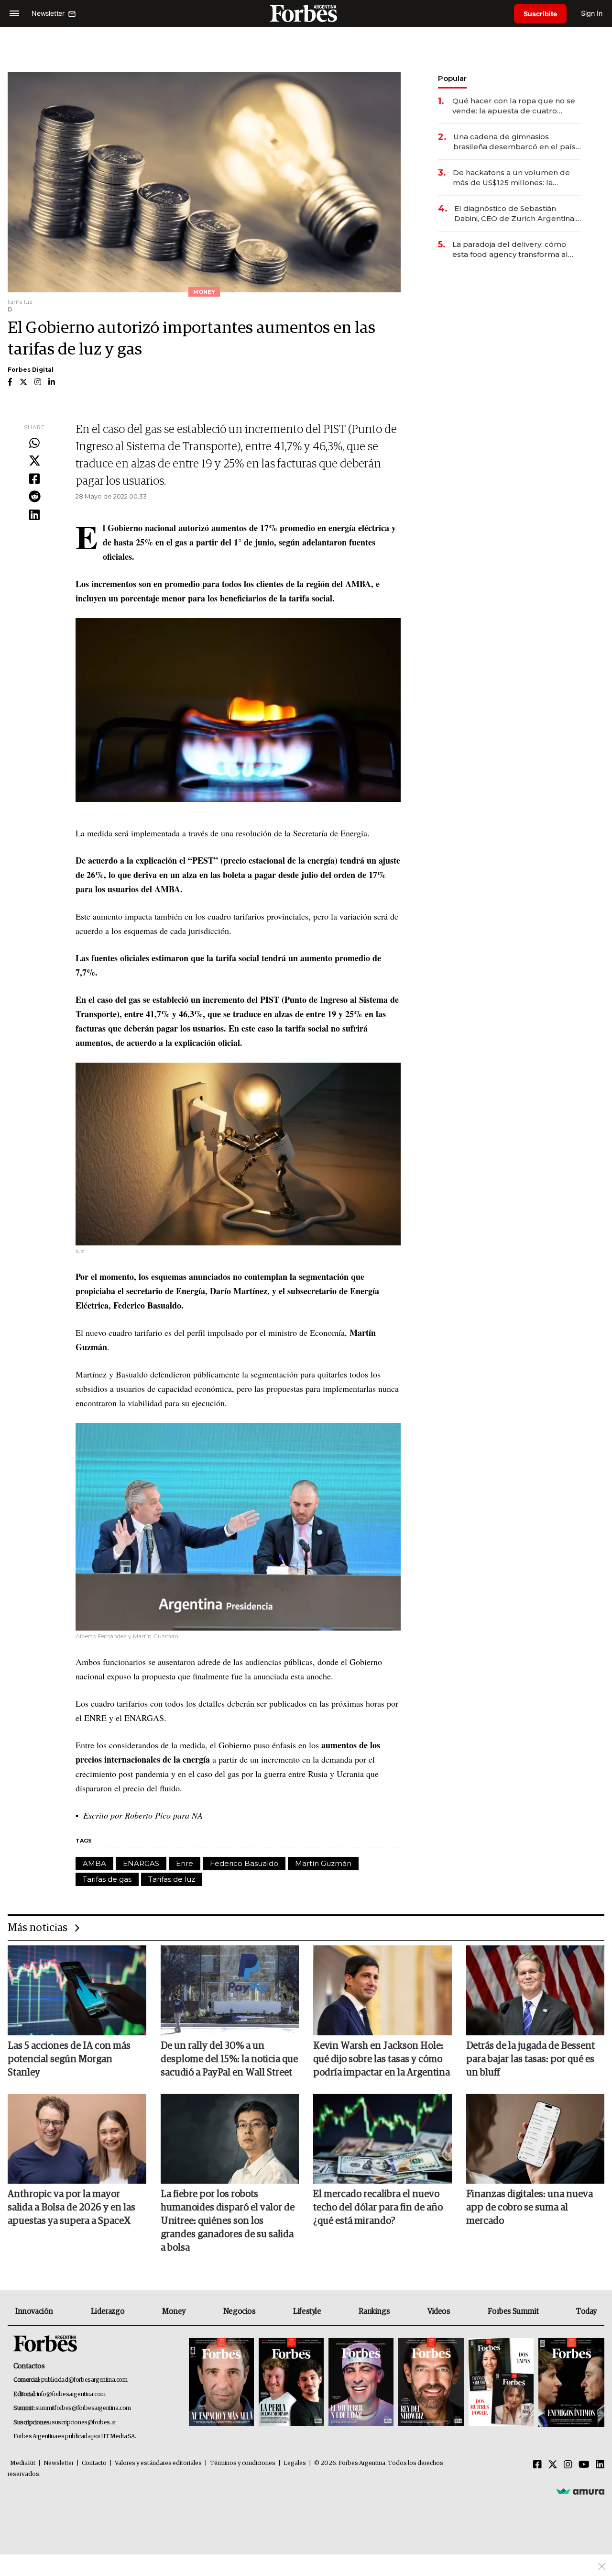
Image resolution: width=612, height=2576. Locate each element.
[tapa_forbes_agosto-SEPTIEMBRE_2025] (570, 2382)
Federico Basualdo (244, 1863)
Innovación (34, 2311)
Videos (439, 2311)
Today (586, 2311)
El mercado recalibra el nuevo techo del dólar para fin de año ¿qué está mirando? (378, 2208)
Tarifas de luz (172, 1879)
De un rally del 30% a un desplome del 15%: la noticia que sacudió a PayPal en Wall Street (229, 2059)
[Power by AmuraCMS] (580, 2491)
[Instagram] (568, 2465)
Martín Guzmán (323, 1863)
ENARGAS (141, 1863)
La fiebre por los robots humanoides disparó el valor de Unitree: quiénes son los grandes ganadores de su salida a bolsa (228, 2221)
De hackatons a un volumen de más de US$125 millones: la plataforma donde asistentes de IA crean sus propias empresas (513, 178)
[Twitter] (34, 461)
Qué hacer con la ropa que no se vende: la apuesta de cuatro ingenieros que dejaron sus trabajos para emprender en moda (514, 106)
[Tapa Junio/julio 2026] (221, 2382)
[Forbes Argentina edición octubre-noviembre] (501, 2382)
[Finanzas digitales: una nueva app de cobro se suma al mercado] (535, 2139)
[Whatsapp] (34, 444)
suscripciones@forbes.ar (84, 2423)
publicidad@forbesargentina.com (84, 2380)
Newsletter (59, 2463)
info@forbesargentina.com (71, 2394)
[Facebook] (34, 479)
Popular (452, 78)
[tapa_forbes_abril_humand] (291, 2382)
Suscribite (540, 14)
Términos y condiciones (243, 2463)
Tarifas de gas (107, 1879)
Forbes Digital (31, 370)
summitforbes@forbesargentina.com (83, 2408)
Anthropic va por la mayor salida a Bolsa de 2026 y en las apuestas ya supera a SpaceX (71, 2208)
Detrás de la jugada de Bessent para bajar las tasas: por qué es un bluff (530, 2059)
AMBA (94, 1863)
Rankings (374, 2311)
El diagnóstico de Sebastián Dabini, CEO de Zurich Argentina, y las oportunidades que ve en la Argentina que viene (518, 214)
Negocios (240, 2311)
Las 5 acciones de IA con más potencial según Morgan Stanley (69, 2059)
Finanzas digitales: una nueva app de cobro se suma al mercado (530, 2208)
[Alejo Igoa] (361, 2382)
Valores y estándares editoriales (158, 2463)
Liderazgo (108, 2311)
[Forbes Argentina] (306, 13)
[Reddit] (34, 497)
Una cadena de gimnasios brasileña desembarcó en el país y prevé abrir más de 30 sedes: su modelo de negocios (517, 142)
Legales (295, 2463)
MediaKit (23, 2463)
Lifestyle (307, 2311)
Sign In (592, 13)
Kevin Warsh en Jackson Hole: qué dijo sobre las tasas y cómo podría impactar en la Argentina (382, 2059)
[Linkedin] (34, 515)
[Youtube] (584, 2465)
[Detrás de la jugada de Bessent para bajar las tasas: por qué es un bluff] (535, 1990)
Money (174, 2311)
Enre (185, 1863)
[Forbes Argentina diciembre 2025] (431, 2382)
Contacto (94, 2463)
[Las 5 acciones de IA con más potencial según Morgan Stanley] (77, 1990)
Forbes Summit (513, 2311)
